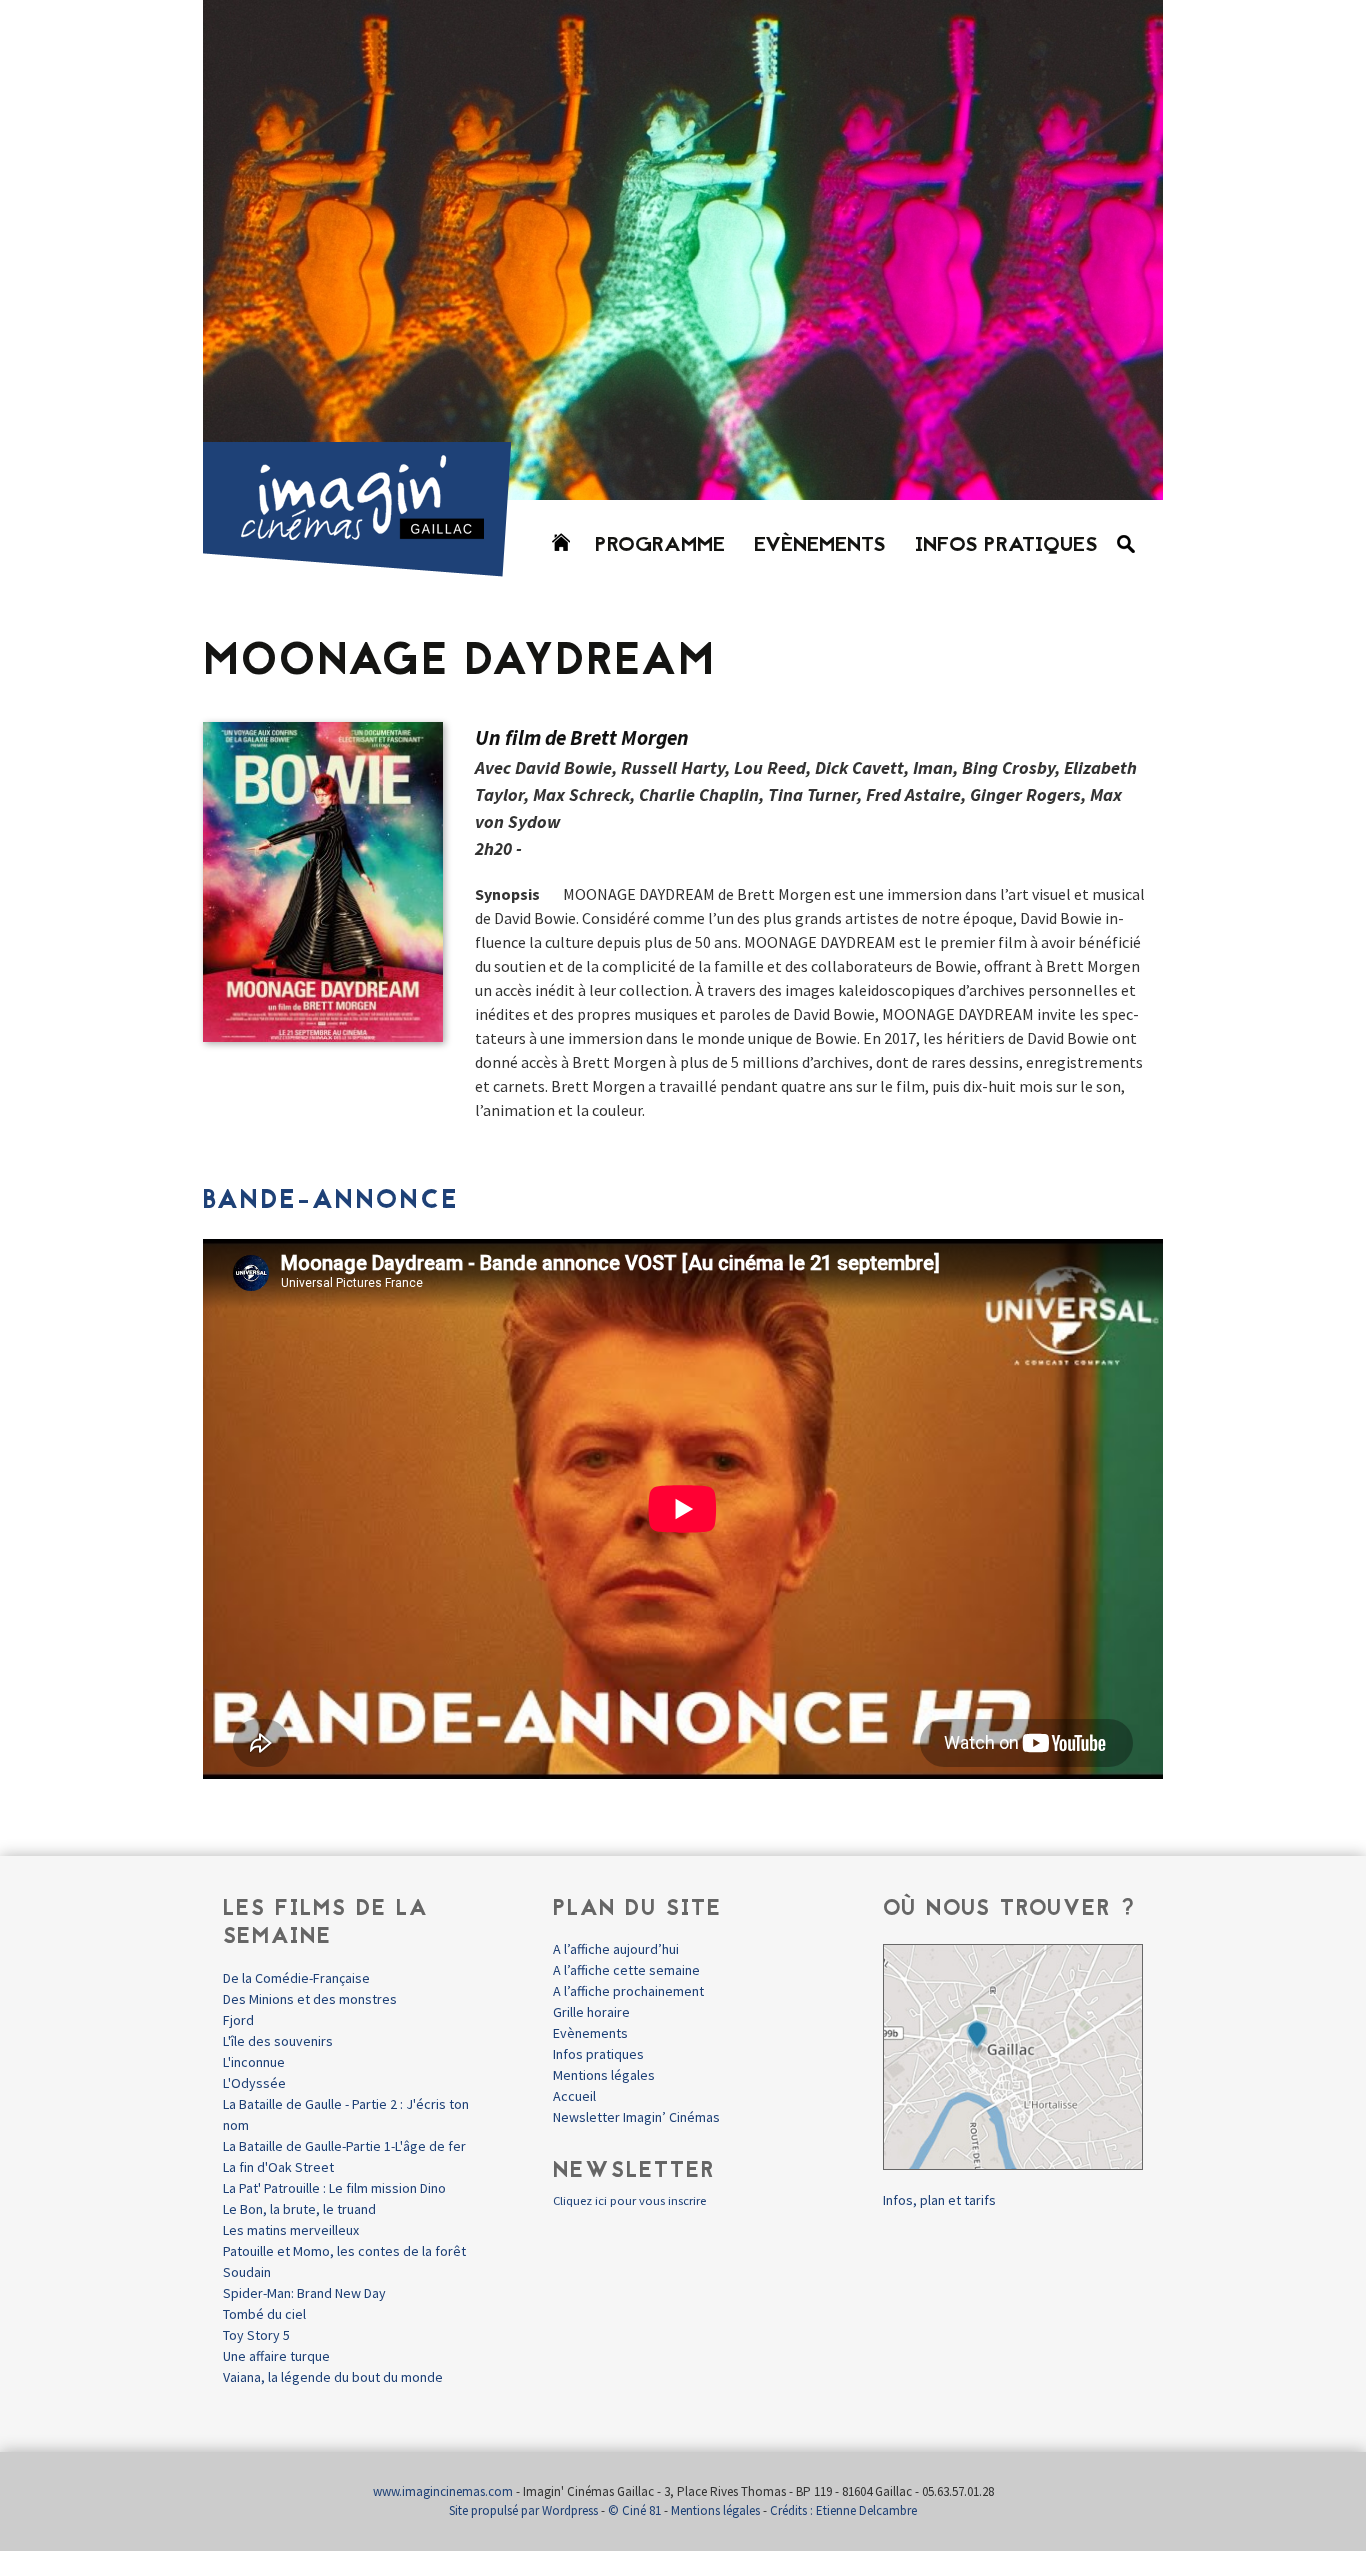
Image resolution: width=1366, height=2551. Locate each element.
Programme (660, 546)
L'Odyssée (254, 2083)
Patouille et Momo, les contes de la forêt (344, 2251)
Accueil (574, 2096)
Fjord (238, 2020)
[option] (683, 250)
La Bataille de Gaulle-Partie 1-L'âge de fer (344, 2146)
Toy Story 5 (256, 2335)
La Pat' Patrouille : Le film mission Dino (334, 2188)
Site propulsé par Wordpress (523, 2510)
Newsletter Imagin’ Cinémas (636, 2117)
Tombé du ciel (264, 2314)
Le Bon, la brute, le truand (299, 2209)
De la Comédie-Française (296, 1978)
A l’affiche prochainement (628, 1991)
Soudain (247, 2272)
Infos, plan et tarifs (939, 2200)
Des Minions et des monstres (310, 1999)
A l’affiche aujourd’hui (616, 1949)
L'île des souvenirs (278, 2041)
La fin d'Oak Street (278, 2167)
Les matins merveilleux (291, 2230)
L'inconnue (254, 2062)
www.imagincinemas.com (443, 2491)
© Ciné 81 (634, 2510)
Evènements (820, 546)
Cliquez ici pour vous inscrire (629, 2200)
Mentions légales (604, 2075)
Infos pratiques (1006, 546)
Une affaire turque (276, 2356)
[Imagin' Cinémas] (366, 567)
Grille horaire (591, 2012)
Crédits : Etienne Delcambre (843, 2510)
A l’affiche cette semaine (626, 1970)
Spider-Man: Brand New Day (304, 2293)
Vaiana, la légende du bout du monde (333, 2377)
